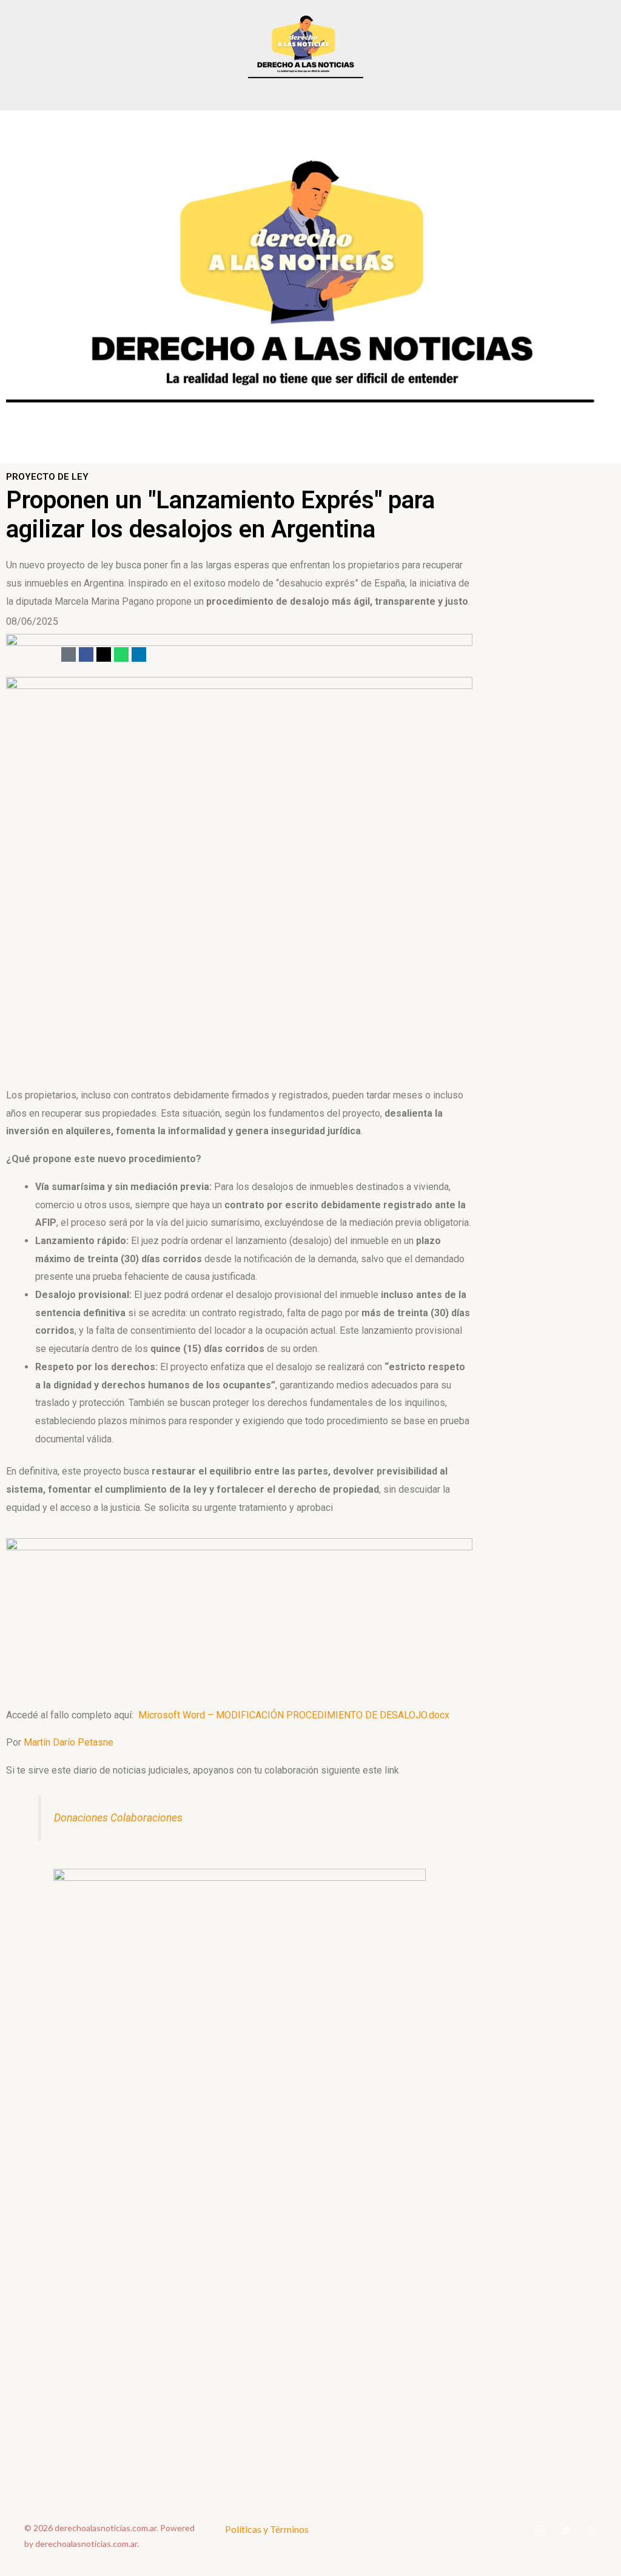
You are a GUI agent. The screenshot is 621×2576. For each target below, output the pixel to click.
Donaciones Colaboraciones (118, 1818)
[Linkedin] (139, 654)
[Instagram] (540, 2531)
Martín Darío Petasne (69, 1742)
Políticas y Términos (267, 2529)
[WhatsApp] (591, 2531)
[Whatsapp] (121, 654)
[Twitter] (566, 2531)
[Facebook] (86, 654)
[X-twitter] (104, 654)
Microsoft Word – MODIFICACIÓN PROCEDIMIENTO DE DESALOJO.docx (294, 1715)
